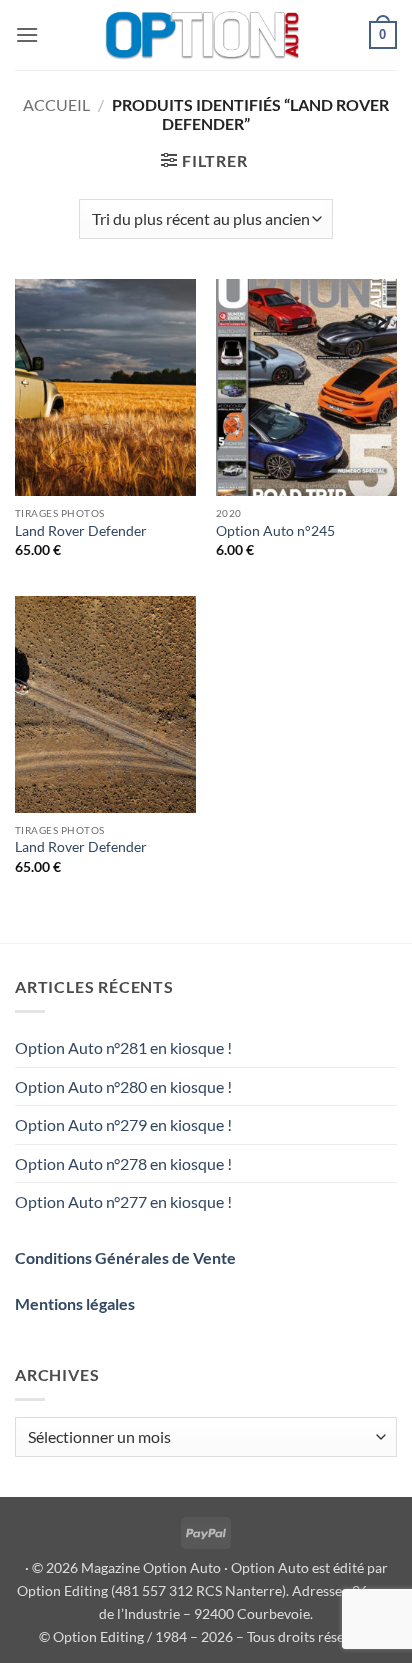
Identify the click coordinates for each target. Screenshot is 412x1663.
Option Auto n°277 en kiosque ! (123, 1201)
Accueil (56, 104)
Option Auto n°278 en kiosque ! (123, 1163)
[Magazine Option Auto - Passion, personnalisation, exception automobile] (204, 35)
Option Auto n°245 (275, 531)
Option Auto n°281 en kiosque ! (123, 1047)
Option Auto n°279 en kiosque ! (123, 1124)
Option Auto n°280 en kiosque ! (123, 1086)
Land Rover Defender (81, 531)
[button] (27, 34)
